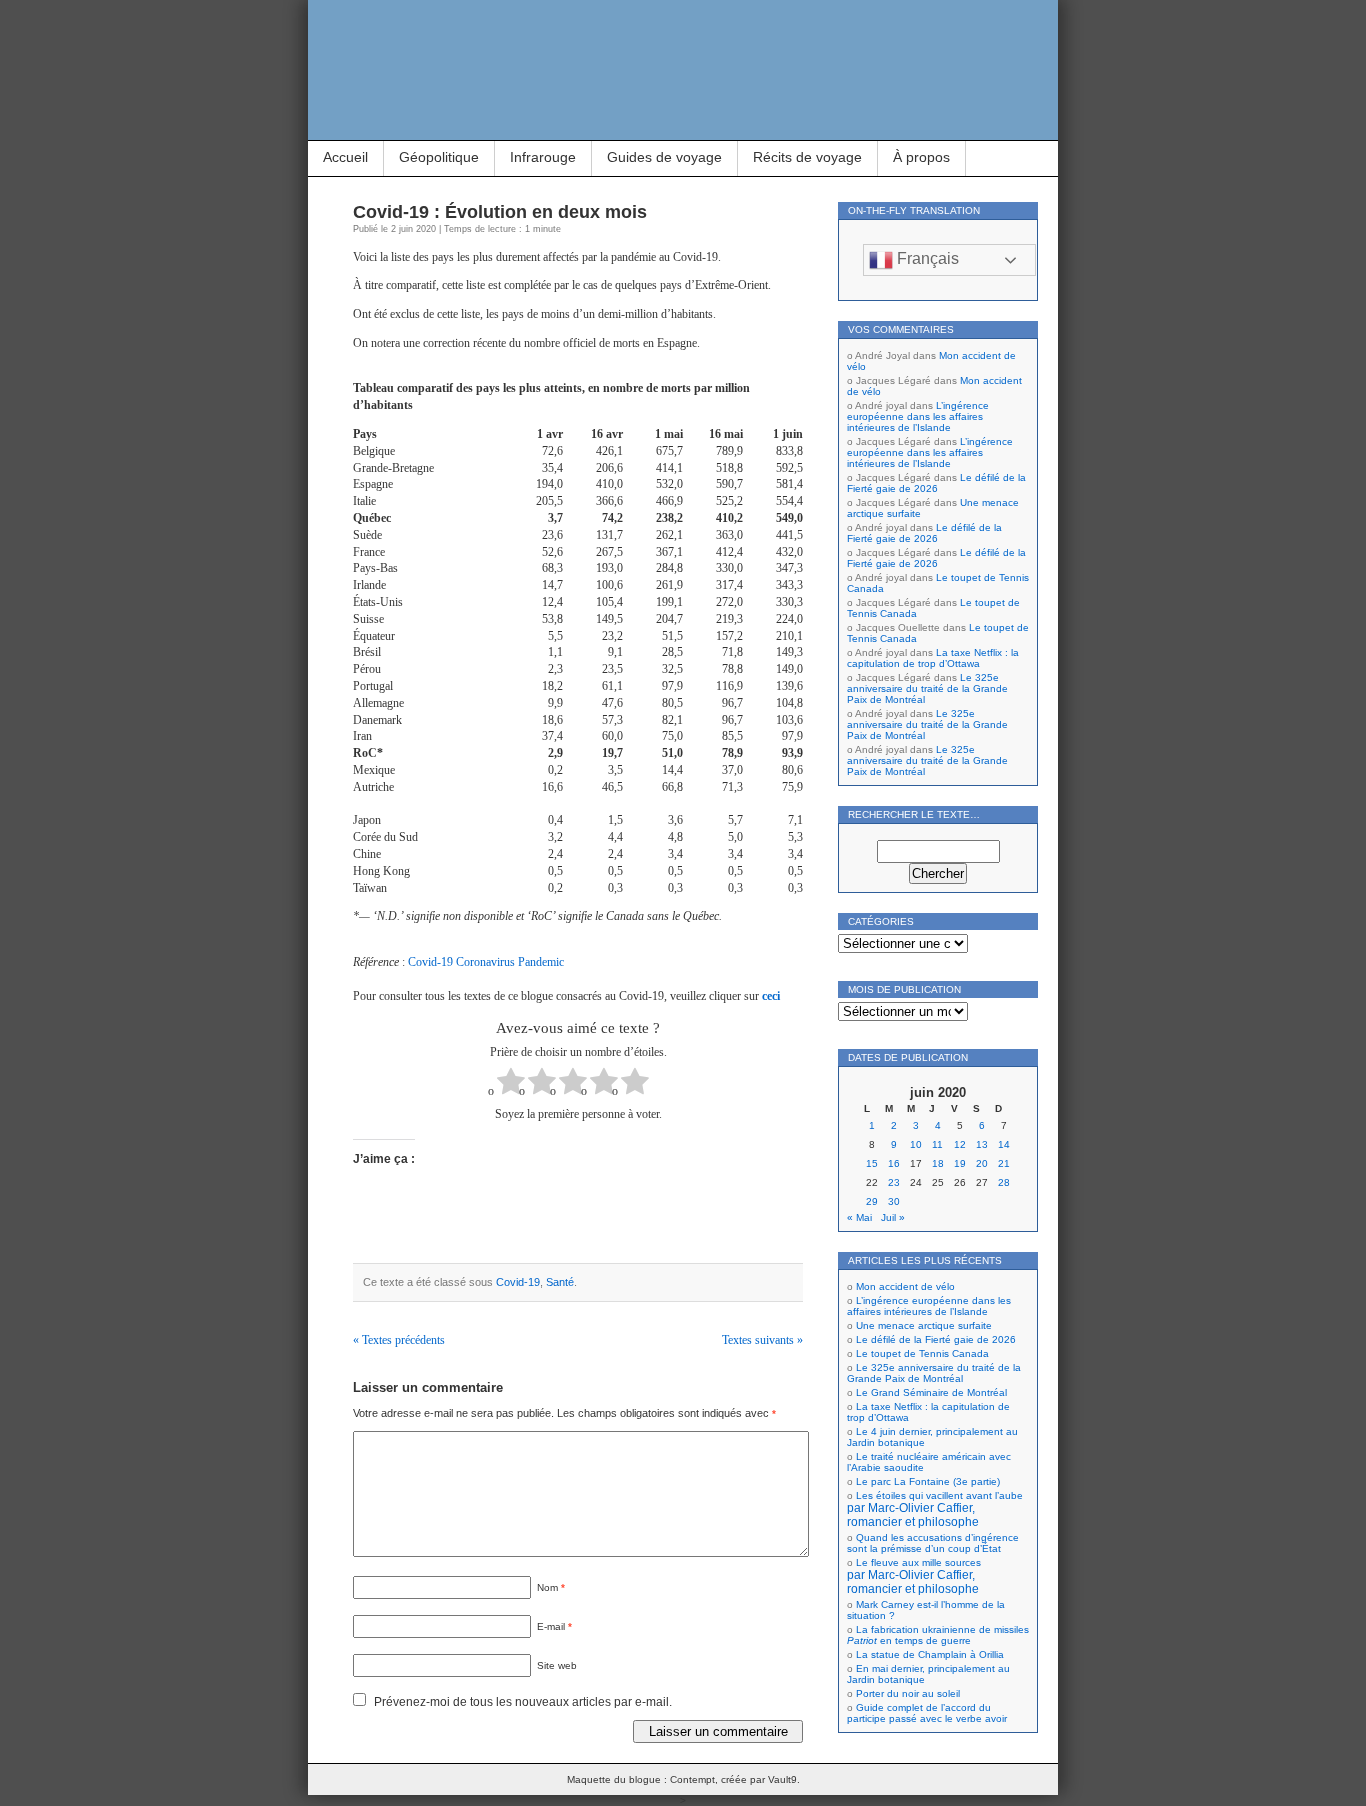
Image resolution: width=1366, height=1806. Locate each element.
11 (937, 1144)
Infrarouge (543, 157)
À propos (921, 157)
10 (916, 1144)
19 (960, 1163)
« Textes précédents (399, 1340)
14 (1004, 1144)
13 (982, 1144)
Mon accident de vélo (905, 1286)
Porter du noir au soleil (908, 1693)
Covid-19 (518, 1282)
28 (1004, 1182)
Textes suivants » (762, 1340)
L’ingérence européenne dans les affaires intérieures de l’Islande (918, 416)
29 (872, 1201)
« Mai (859, 1217)
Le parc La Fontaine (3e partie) (928, 1481)
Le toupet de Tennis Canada (922, 1353)
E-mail (554, 1626)
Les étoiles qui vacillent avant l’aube (935, 1509)
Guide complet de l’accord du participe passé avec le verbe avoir (927, 1713)
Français (926, 258)
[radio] (511, 1083)
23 (894, 1182)
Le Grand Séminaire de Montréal (931, 1392)
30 (894, 1201)
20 (982, 1163)
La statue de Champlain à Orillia (930, 1654)
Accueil (345, 157)
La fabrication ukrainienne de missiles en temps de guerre (938, 1635)
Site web (557, 1665)
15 (872, 1163)
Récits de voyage (807, 157)
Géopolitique (439, 157)
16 (894, 1163)
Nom (551, 1587)
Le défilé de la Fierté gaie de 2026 (936, 483)
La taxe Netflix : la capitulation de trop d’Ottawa (933, 658)
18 (938, 1163)
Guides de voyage (664, 157)
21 (1004, 1163)
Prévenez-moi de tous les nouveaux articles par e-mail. (523, 1702)
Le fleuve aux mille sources (914, 1576)
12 (960, 1144)
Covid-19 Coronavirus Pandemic (486, 962)
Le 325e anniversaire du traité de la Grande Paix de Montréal (927, 688)
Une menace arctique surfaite (924, 1325)
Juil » (893, 1217)
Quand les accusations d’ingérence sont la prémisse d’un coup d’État (933, 1543)
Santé (560, 1282)
